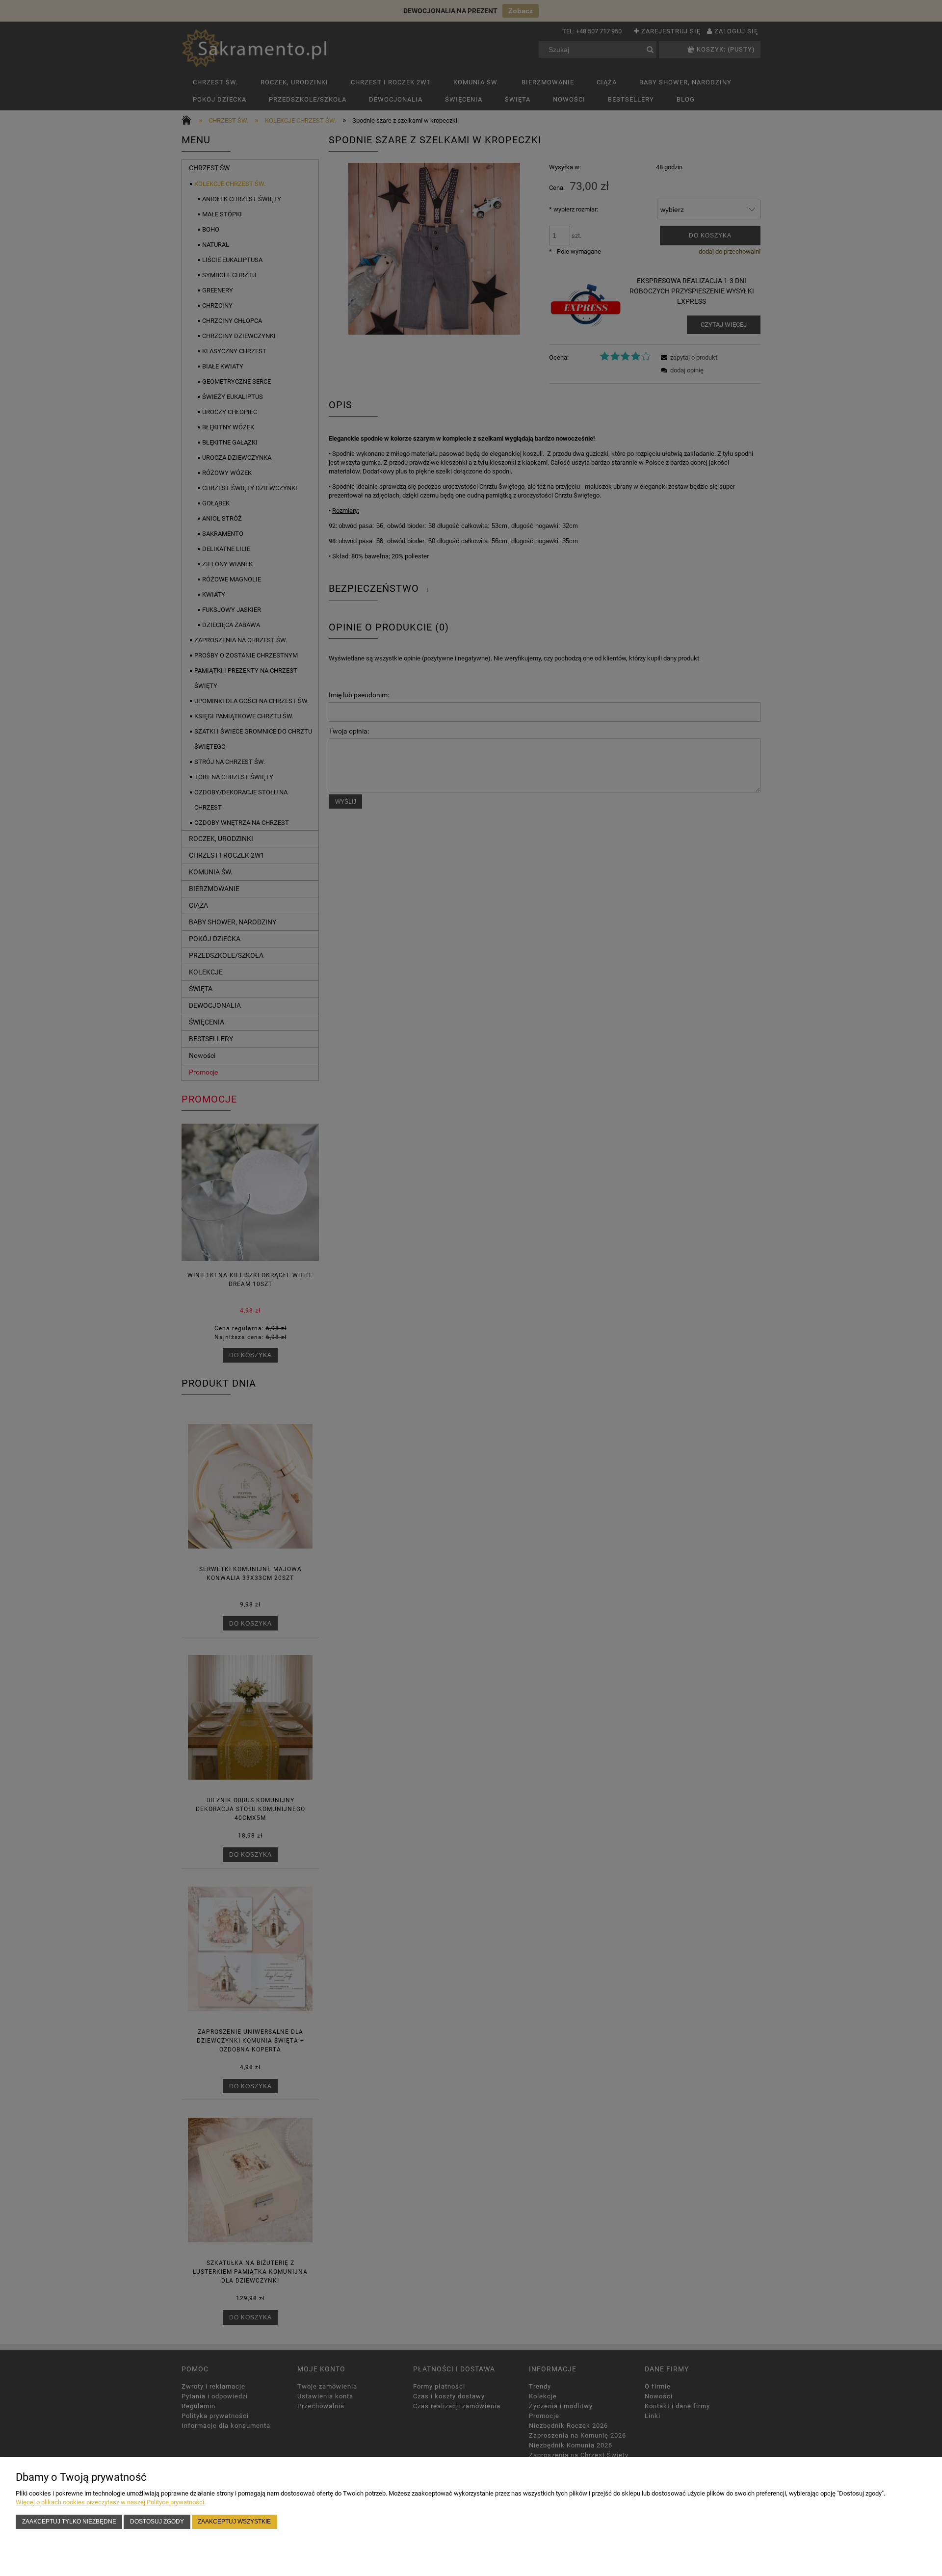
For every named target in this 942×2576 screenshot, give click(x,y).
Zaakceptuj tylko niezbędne (69, 2521)
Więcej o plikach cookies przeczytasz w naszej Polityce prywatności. (111, 2502)
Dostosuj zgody (157, 2521)
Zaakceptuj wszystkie (234, 2521)
